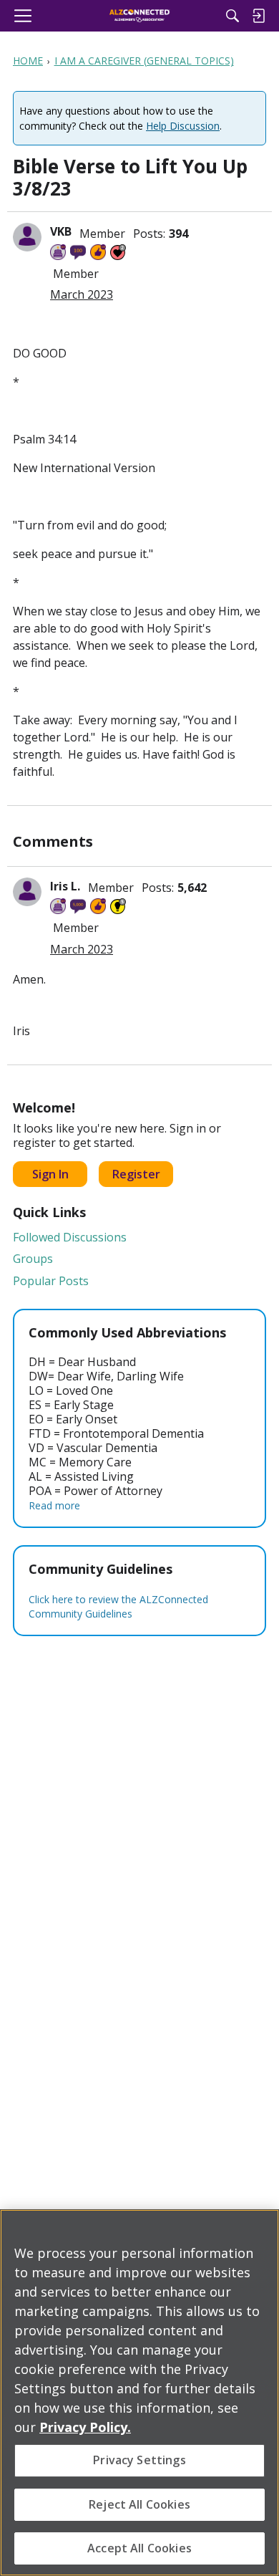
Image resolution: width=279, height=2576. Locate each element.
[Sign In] (258, 16)
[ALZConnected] (140, 16)
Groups (33, 1259)
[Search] (232, 16)
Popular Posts (51, 1281)
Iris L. (65, 886)
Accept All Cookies (139, 2548)
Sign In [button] (50, 1174)
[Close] (262, 2229)
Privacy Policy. (85, 2427)
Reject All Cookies (139, 2504)
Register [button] (136, 1174)
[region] (139, 2393)
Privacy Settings (139, 2460)
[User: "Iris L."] (27, 892)
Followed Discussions (70, 1237)
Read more (54, 1505)
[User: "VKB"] (27, 237)
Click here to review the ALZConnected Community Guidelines (118, 1606)
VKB (61, 231)
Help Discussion (183, 126)
